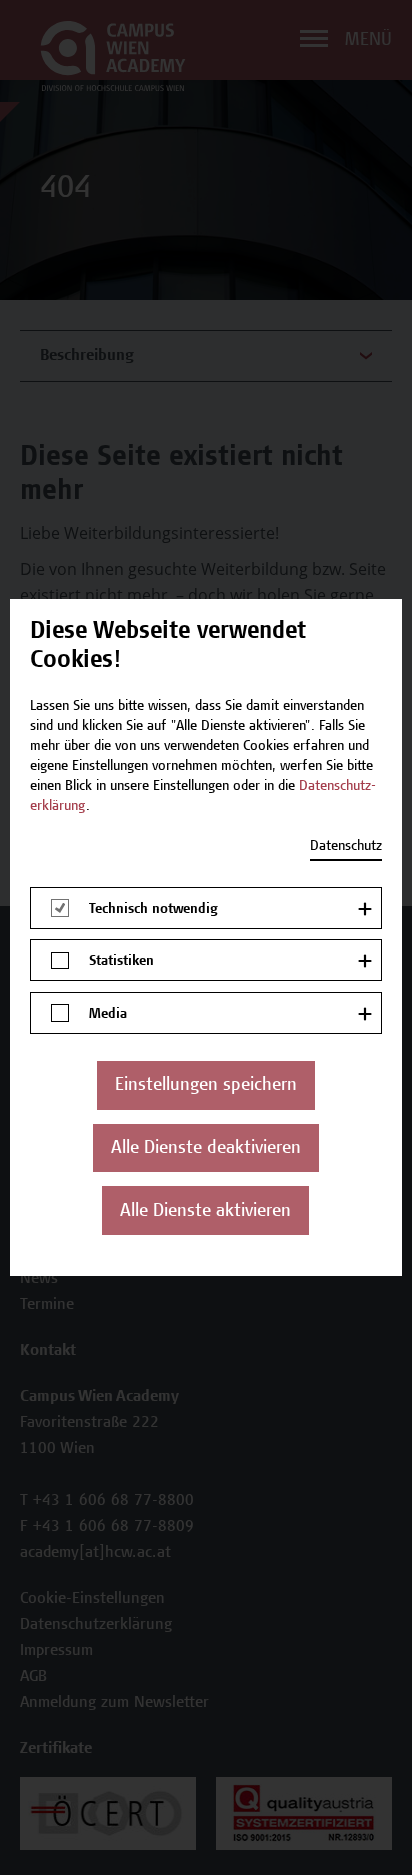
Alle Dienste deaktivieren (206, 1149)
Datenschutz (346, 847)
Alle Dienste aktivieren (205, 1212)
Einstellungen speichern (206, 1086)
